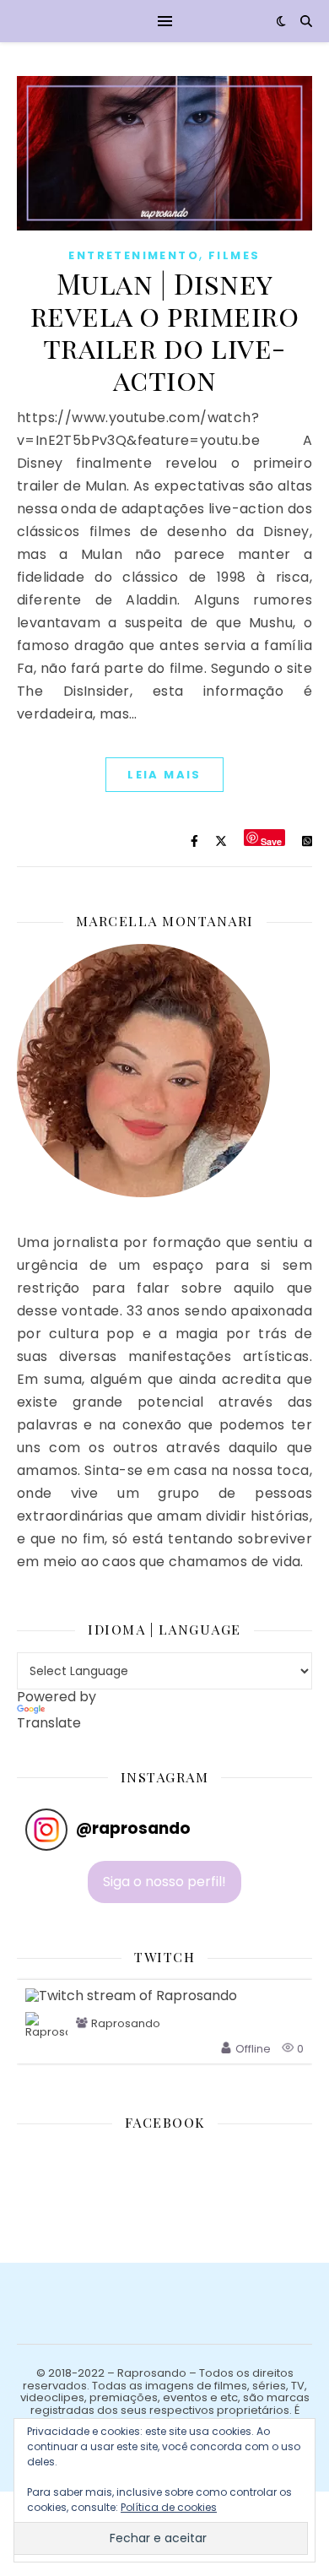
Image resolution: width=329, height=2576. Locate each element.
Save (271, 841)
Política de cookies (169, 2507)
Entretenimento (134, 255)
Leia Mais (164, 775)
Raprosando (126, 2023)
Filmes (234, 255)
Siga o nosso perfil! (164, 1882)
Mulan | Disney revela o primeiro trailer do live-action (165, 331)
